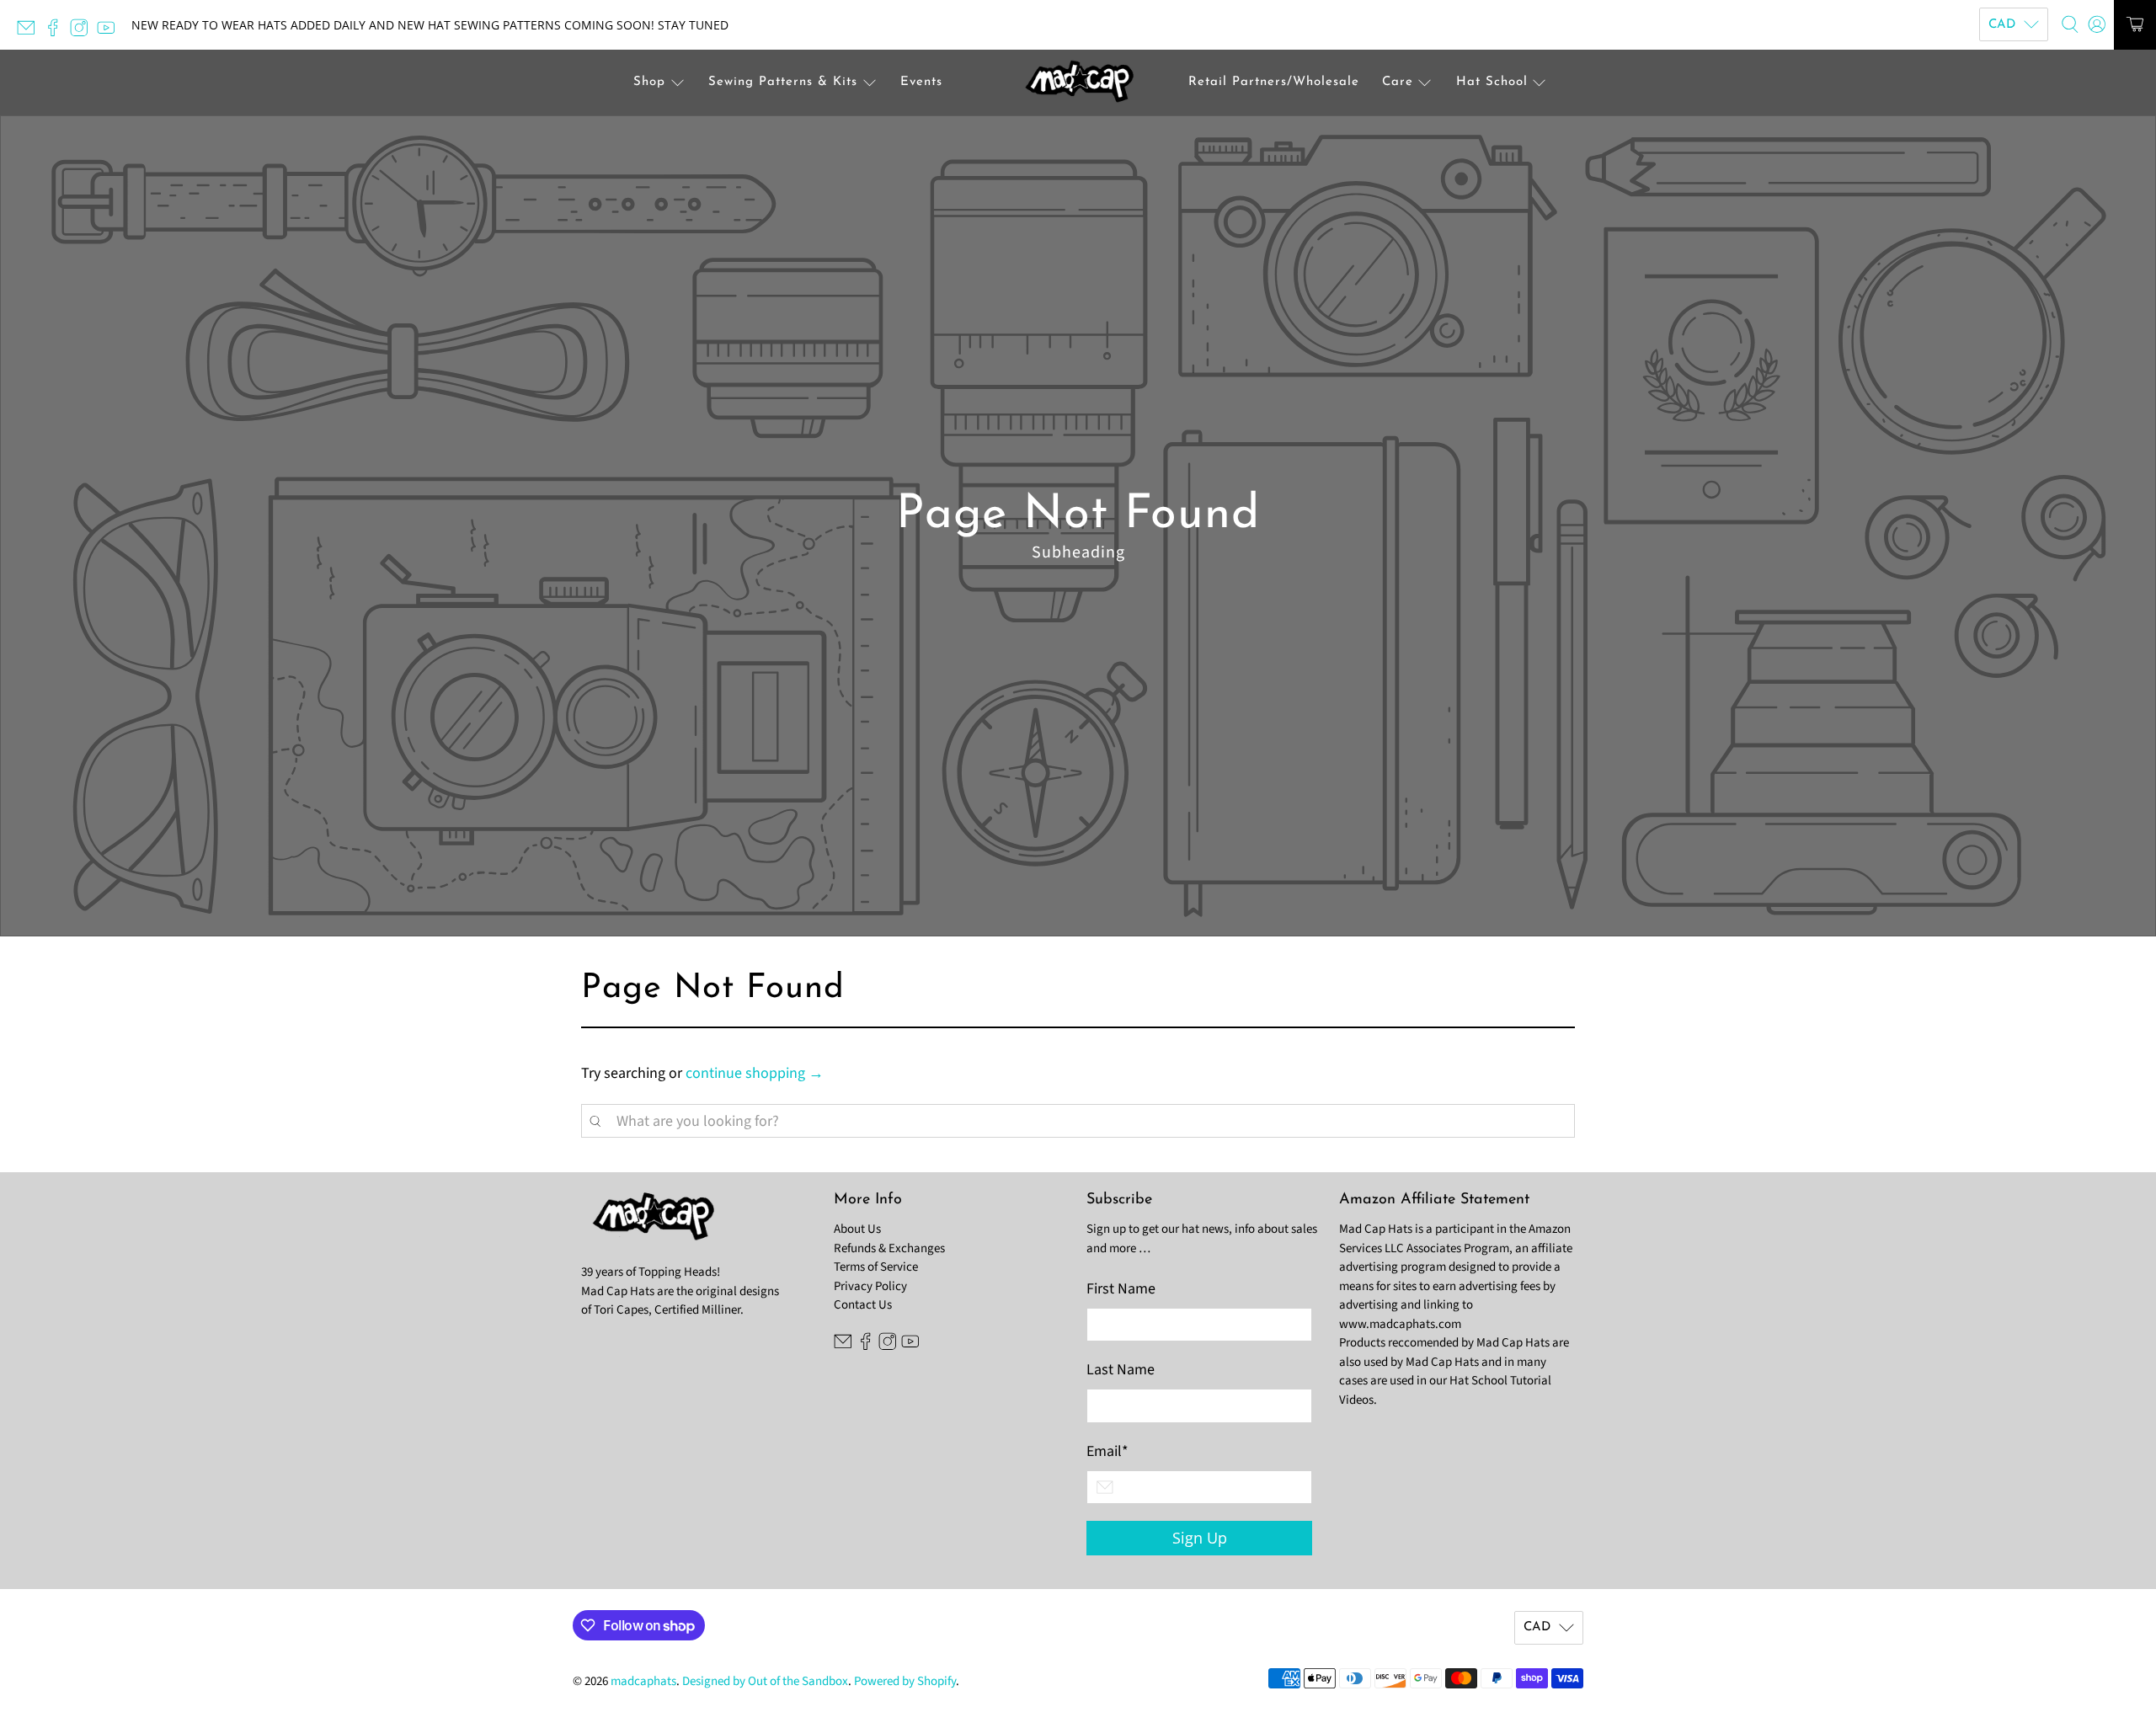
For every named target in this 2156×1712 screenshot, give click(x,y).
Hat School (1492, 82)
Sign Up (1200, 1538)
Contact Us (863, 1305)
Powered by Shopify (905, 1681)
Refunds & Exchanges (889, 1248)
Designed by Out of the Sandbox (765, 1681)
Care (1398, 82)
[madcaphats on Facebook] (57, 32)
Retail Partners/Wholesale (1274, 82)
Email (1107, 1451)
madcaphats (643, 1681)
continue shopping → (755, 1073)
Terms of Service (876, 1267)
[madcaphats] (1078, 83)
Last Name (1121, 1370)
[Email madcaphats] (30, 32)
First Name (1121, 1289)
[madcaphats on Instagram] (83, 32)
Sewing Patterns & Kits (783, 82)
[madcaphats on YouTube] (110, 32)
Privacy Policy (870, 1286)
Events (921, 82)
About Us (857, 1229)
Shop (649, 82)
